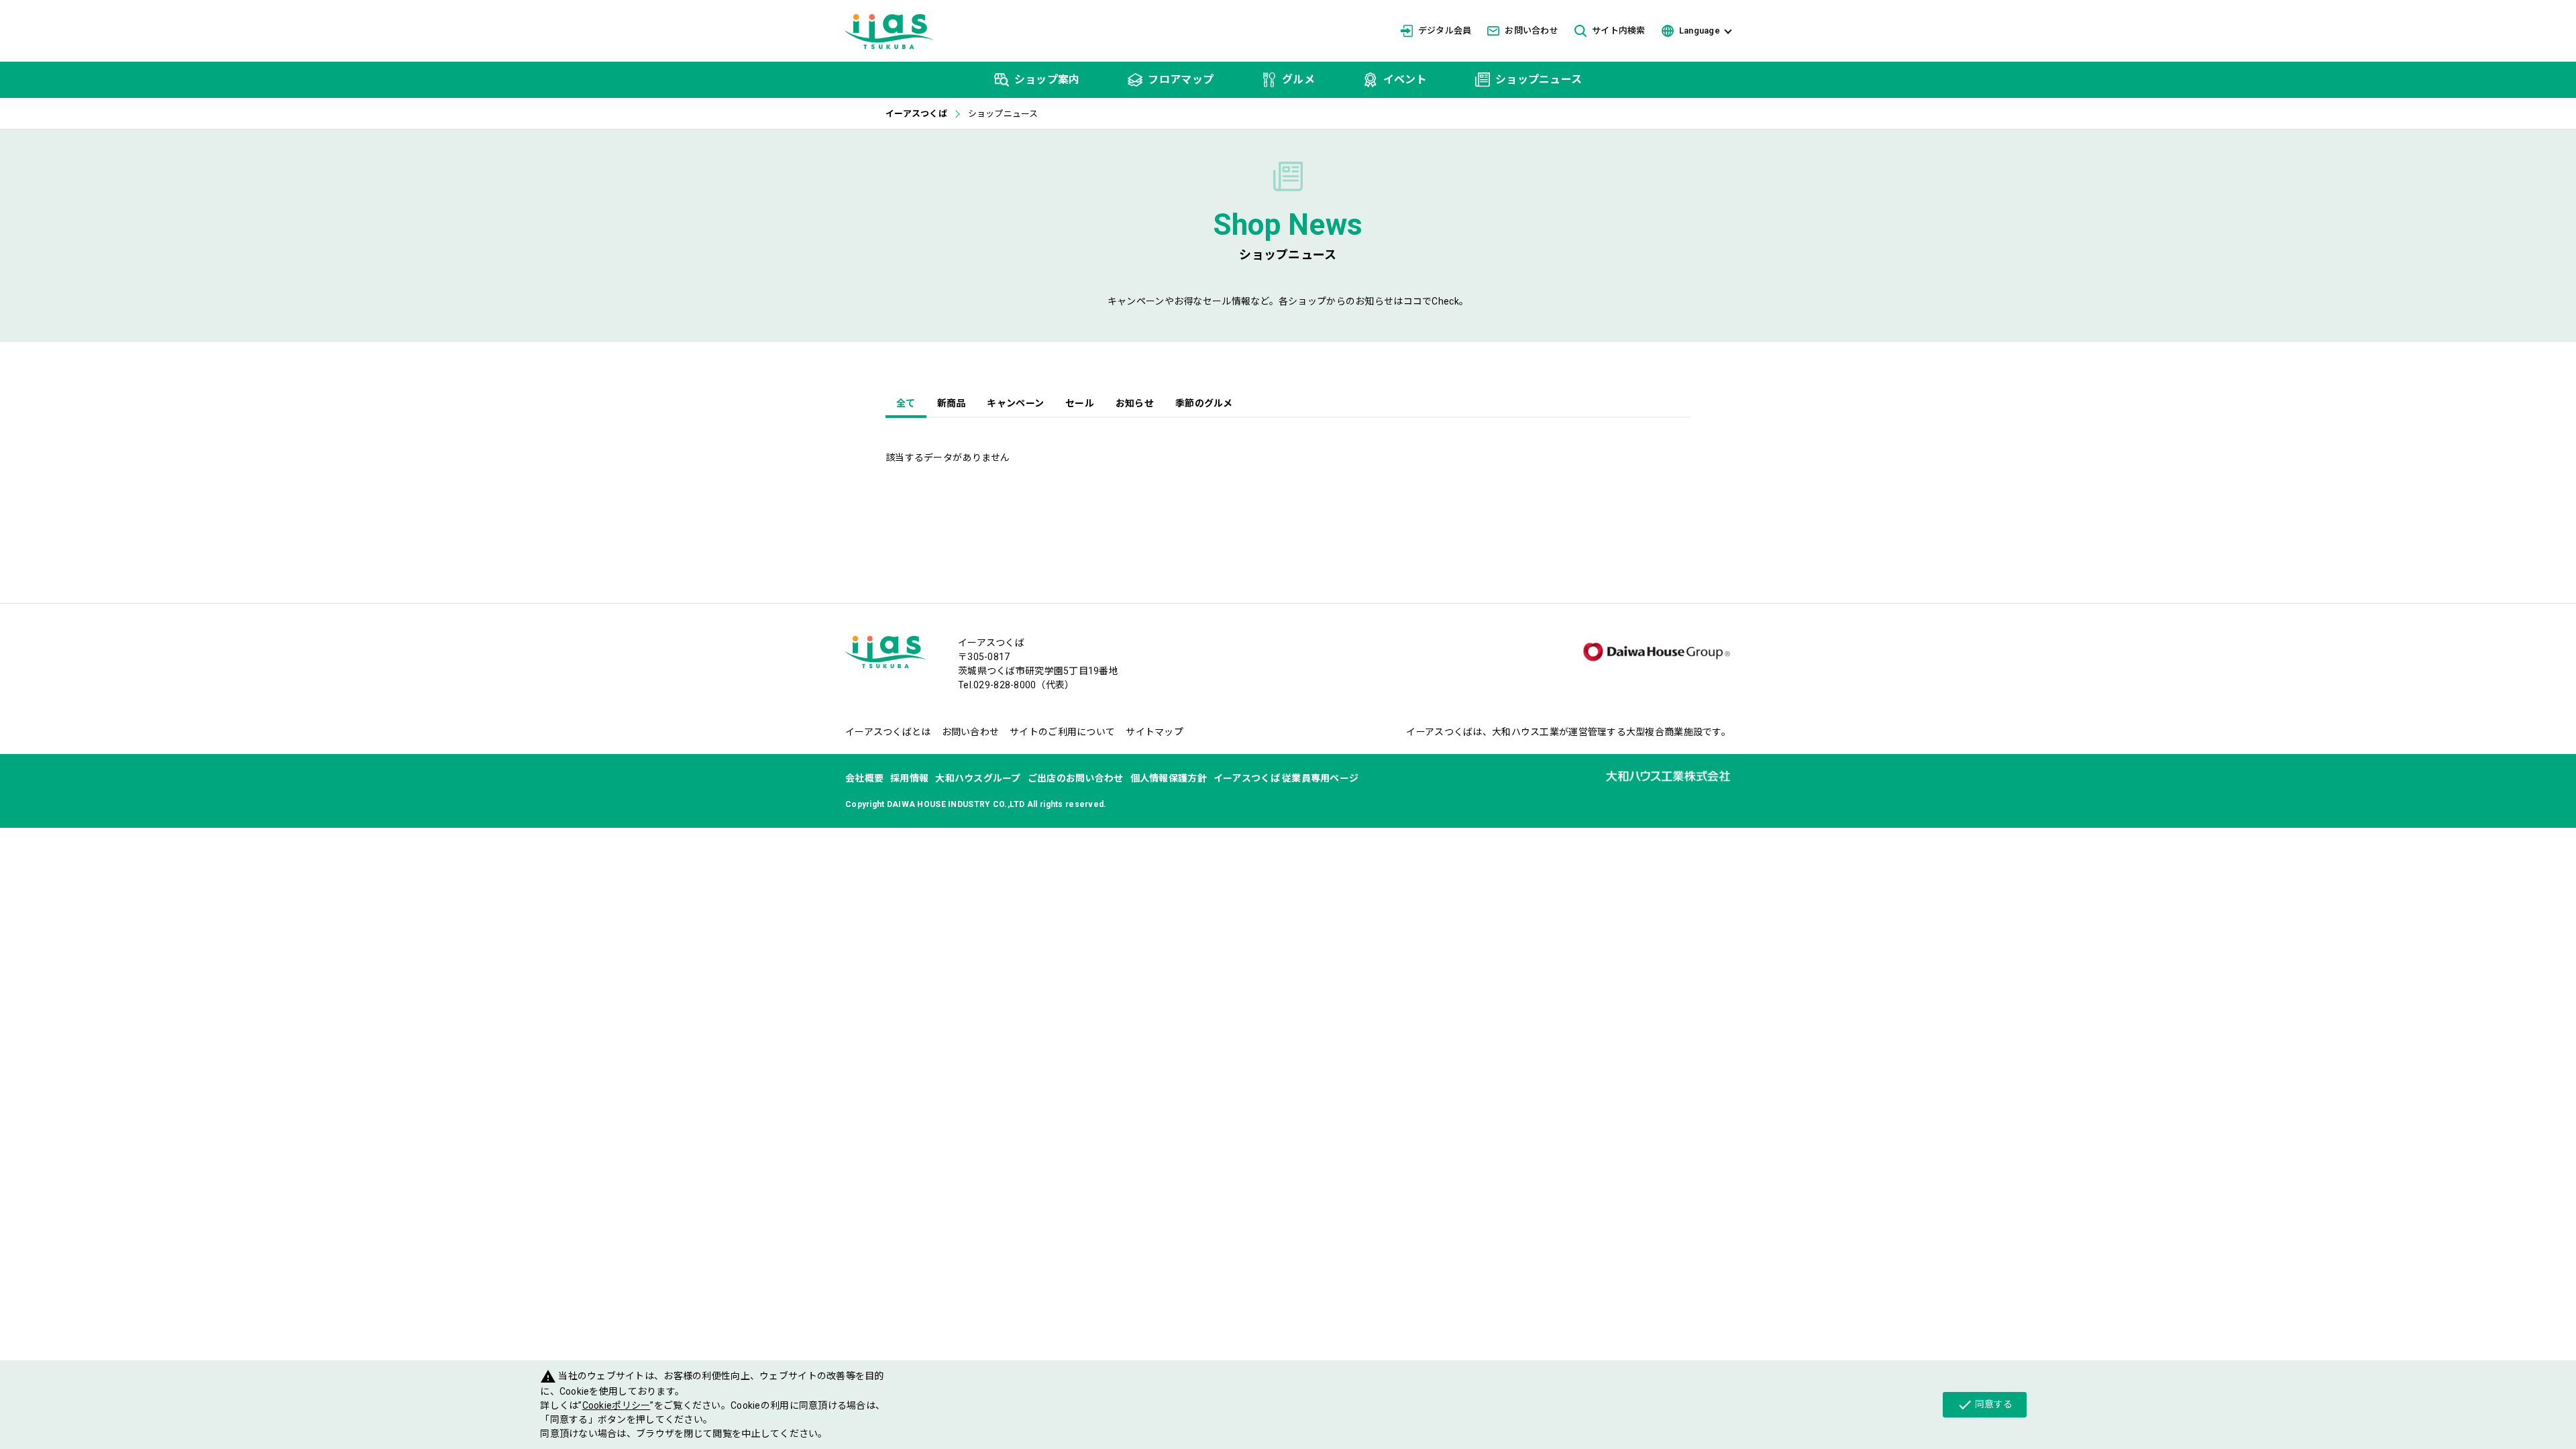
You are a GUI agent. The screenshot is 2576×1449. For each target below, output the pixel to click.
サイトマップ (1155, 732)
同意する (1985, 1405)
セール (1080, 403)
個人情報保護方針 (1169, 778)
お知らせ (1135, 403)
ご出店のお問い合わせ (1076, 778)
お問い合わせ (1532, 31)
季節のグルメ (1204, 403)
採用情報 (909, 778)
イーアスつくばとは (888, 732)
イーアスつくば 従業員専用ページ (1286, 778)
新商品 (952, 403)
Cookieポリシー (616, 1405)
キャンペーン (1015, 403)
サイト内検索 (1619, 31)
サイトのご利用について (1062, 732)
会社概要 (864, 778)
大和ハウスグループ (978, 778)
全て (906, 403)
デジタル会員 (1445, 31)
